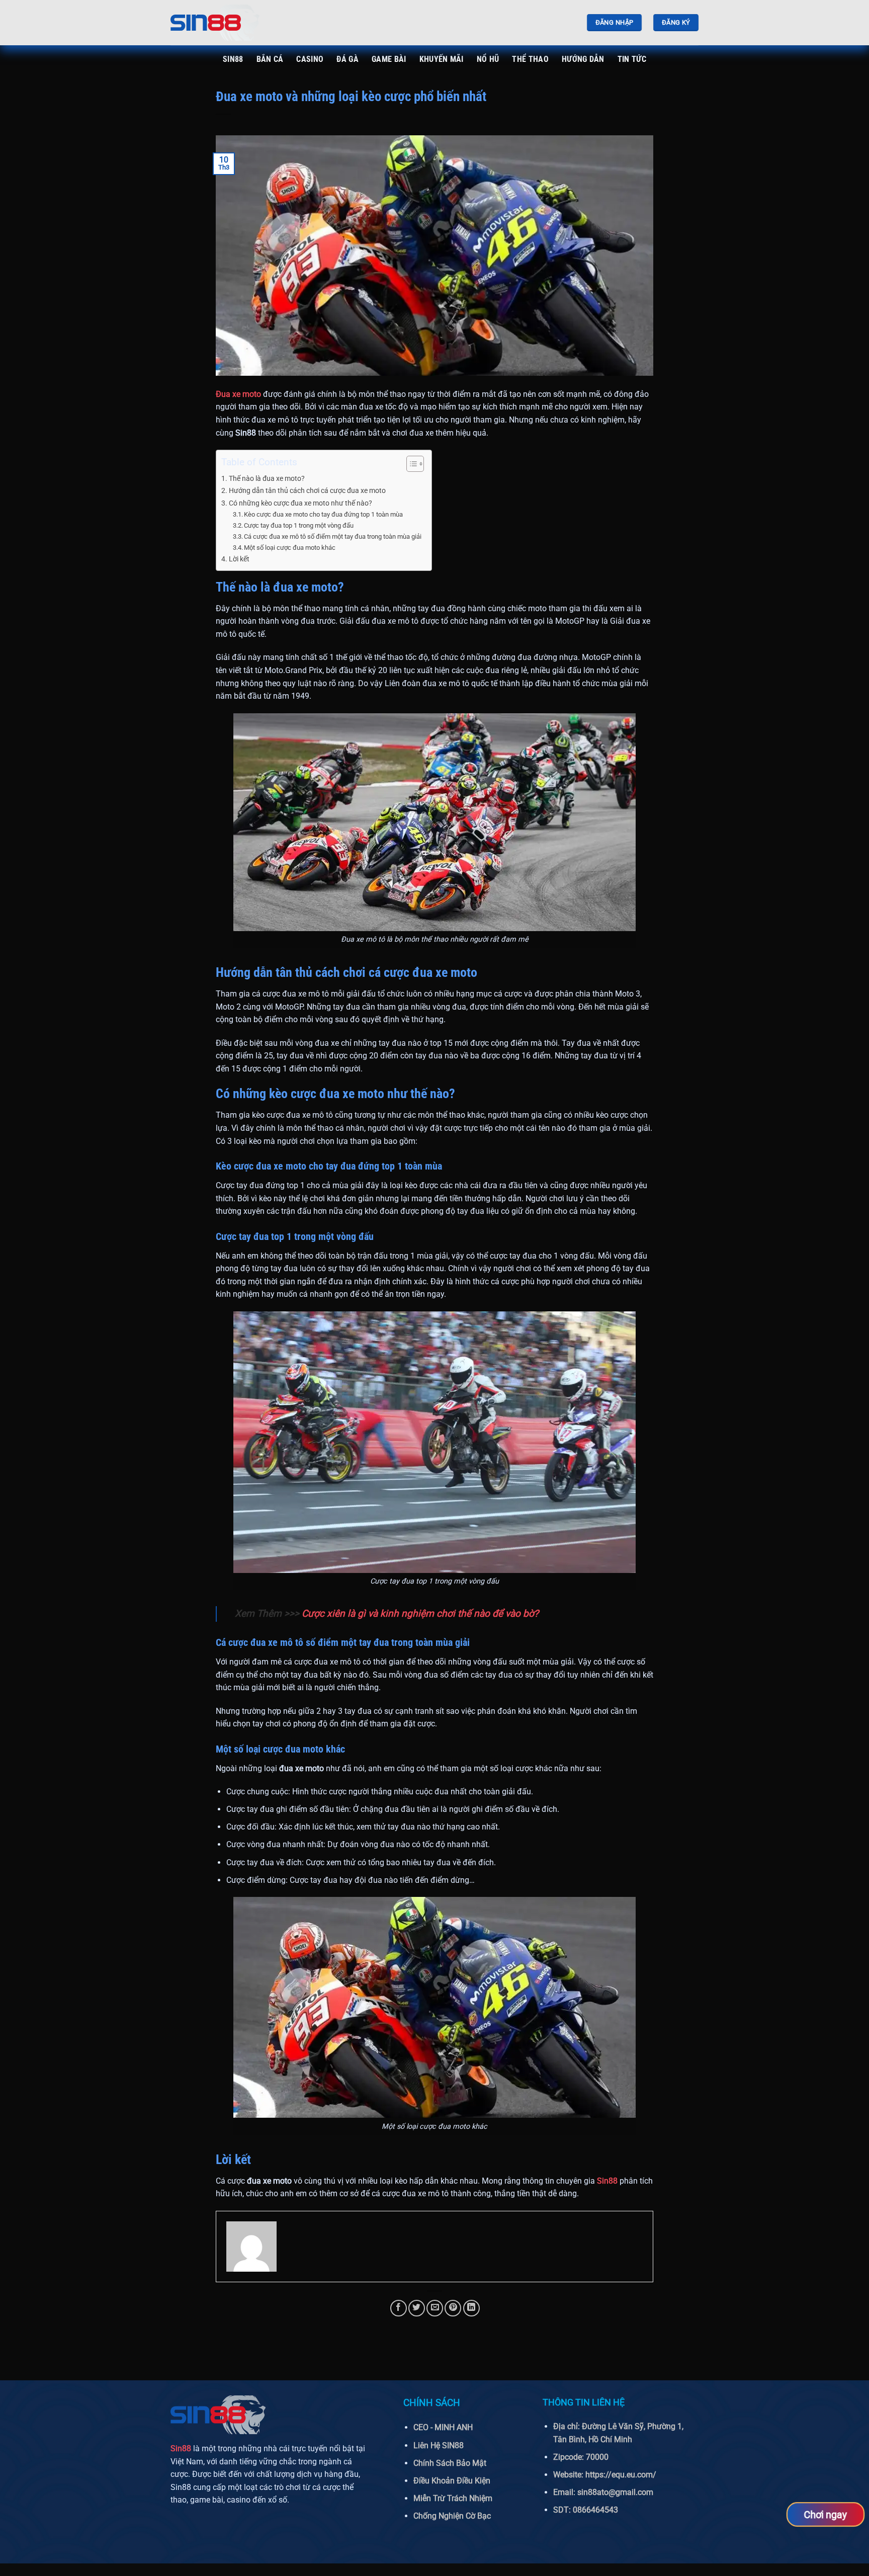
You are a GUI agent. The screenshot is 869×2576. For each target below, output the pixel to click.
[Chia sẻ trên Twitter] (417, 2308)
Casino (310, 59)
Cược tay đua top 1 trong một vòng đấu (299, 525)
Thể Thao (530, 59)
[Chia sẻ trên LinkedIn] (471, 2308)
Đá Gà (347, 59)
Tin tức (632, 59)
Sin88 (233, 59)
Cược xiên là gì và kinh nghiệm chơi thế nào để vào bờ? (420, 1613)
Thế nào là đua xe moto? (267, 479)
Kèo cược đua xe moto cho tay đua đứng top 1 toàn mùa (323, 514)
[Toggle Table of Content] (410, 464)
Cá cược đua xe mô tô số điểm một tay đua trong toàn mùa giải (333, 536)
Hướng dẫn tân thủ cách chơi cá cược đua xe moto (307, 491)
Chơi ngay (825, 2514)
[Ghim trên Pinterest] (453, 2308)
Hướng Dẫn (583, 59)
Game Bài (389, 59)
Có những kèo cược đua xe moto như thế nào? (300, 503)
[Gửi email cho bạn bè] (435, 2308)
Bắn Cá (270, 59)
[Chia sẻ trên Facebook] (399, 2308)
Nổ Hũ (488, 59)
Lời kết (239, 559)
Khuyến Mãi (442, 59)
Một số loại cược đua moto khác (290, 548)
